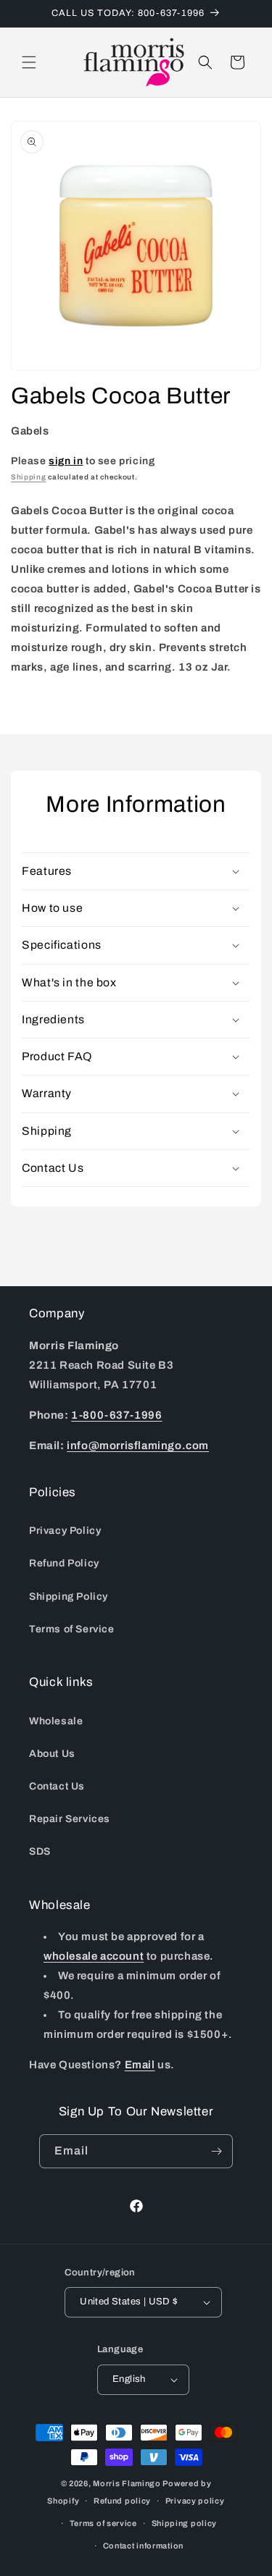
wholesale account (94, 1956)
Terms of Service (72, 1629)
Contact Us (57, 1786)
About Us (52, 1754)
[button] (29, 62)
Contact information (143, 2546)
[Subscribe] (216, 2151)
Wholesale (56, 1721)
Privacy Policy (65, 1531)
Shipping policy (185, 2523)
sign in (66, 461)
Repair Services (70, 1819)
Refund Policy (64, 1563)
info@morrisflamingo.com (138, 1446)
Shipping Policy (69, 1597)
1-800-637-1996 (116, 1415)
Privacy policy (195, 2501)
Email (140, 2065)
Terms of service (103, 2523)
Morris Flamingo (127, 2483)
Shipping (29, 477)
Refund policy (122, 2501)
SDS (40, 1851)
